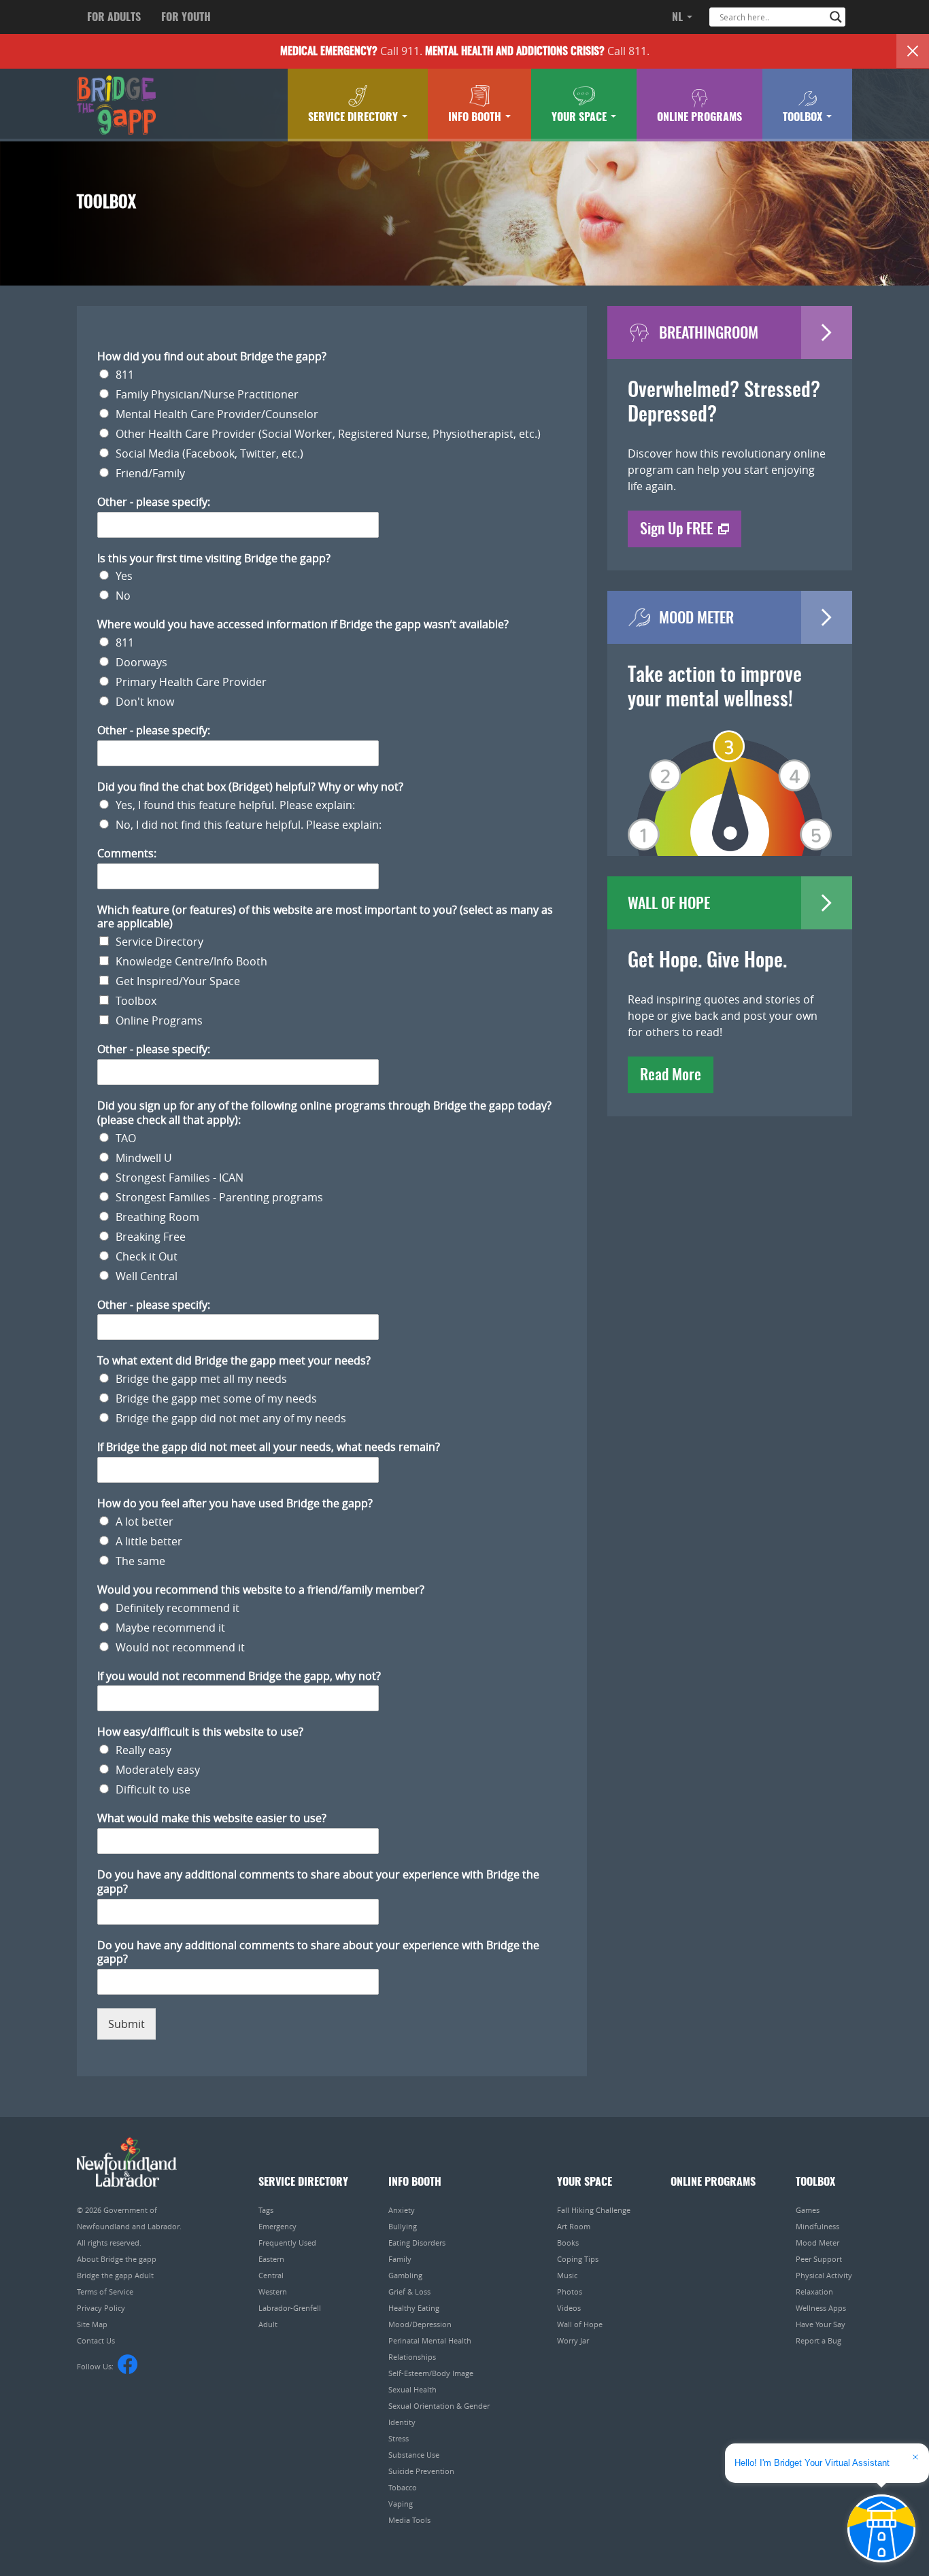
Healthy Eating (414, 2308)
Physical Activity (824, 2275)
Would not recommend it (180, 1647)
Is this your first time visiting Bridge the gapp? (214, 559)
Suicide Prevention (421, 2471)
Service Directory (354, 118)
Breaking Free (151, 1237)
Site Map (92, 2324)
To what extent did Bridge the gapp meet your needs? (234, 1361)
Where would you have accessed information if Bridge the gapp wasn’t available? (303, 624)
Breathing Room (157, 1217)
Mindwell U (144, 1158)
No (123, 596)
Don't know (145, 702)
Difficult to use (153, 1789)
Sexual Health (412, 2389)
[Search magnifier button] (836, 17)
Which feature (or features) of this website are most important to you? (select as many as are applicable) (325, 917)
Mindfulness (817, 2226)
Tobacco (403, 2487)
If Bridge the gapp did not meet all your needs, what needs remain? (269, 1447)
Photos (570, 2291)
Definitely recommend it (178, 1608)
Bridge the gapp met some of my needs (216, 1398)
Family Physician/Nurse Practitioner (207, 394)
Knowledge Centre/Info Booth (191, 961)
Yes (124, 576)
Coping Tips (578, 2259)
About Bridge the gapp (117, 2259)
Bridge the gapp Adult (115, 2275)
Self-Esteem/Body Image (431, 2373)
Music (567, 2275)
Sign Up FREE (676, 530)
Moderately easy (158, 1770)
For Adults (114, 18)
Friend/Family (150, 473)
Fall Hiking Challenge (594, 2210)
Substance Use (414, 2455)
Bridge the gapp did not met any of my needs (231, 1418)
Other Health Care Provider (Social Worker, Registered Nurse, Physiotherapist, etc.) (328, 434)
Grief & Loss (409, 2291)
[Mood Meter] (730, 774)
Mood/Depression (420, 2324)
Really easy (143, 1750)
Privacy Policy (101, 2308)
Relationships (412, 2357)
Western (273, 2291)
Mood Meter (817, 2243)
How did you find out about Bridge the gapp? (212, 357)
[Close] (913, 51)
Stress (399, 2438)
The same (140, 1561)
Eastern (271, 2259)
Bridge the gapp (116, 105)
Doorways (141, 662)
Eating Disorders (417, 2243)
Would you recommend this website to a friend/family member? (261, 1590)
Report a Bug (818, 2340)
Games (808, 2210)
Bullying (403, 2226)
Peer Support (819, 2259)
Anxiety (402, 2210)
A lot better (145, 1522)
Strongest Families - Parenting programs (219, 1197)
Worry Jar (573, 2340)
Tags (266, 2210)
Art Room (574, 2226)
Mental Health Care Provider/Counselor (217, 414)
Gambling (405, 2275)
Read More (671, 1076)
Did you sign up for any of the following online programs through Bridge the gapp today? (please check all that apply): (324, 1113)
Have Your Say (821, 2324)
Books (568, 2243)
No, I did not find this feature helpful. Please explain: (249, 825)
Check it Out (147, 1256)
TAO (126, 1138)
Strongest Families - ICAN (180, 1178)
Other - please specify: (154, 502)
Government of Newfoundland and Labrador (127, 2162)
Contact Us (96, 2340)
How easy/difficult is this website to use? (200, 1732)
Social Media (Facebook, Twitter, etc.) (209, 453)
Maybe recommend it (170, 1628)
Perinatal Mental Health (430, 2340)
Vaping (401, 2504)
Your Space (580, 118)
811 (125, 375)
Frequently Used (287, 2243)
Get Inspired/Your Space (178, 981)
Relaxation (814, 2291)
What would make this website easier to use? (212, 1818)
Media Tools (409, 2520)
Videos (569, 2308)
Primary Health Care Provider (191, 682)
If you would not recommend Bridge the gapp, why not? (239, 1676)
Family (400, 2259)
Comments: (127, 854)
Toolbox (804, 118)
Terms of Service (105, 2291)
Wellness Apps (821, 2308)
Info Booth (476, 118)
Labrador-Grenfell (290, 2308)
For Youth (186, 18)
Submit (126, 2024)
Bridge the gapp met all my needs (201, 1379)
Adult (268, 2324)
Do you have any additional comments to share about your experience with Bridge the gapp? (318, 1882)
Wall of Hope (580, 2324)
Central (271, 2275)
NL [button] (679, 18)
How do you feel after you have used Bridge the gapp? (235, 1504)
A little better (149, 1541)
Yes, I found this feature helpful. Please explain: (235, 805)
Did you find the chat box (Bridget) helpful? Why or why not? (250, 787)
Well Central (147, 1276)
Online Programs (699, 118)
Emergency (277, 2226)
